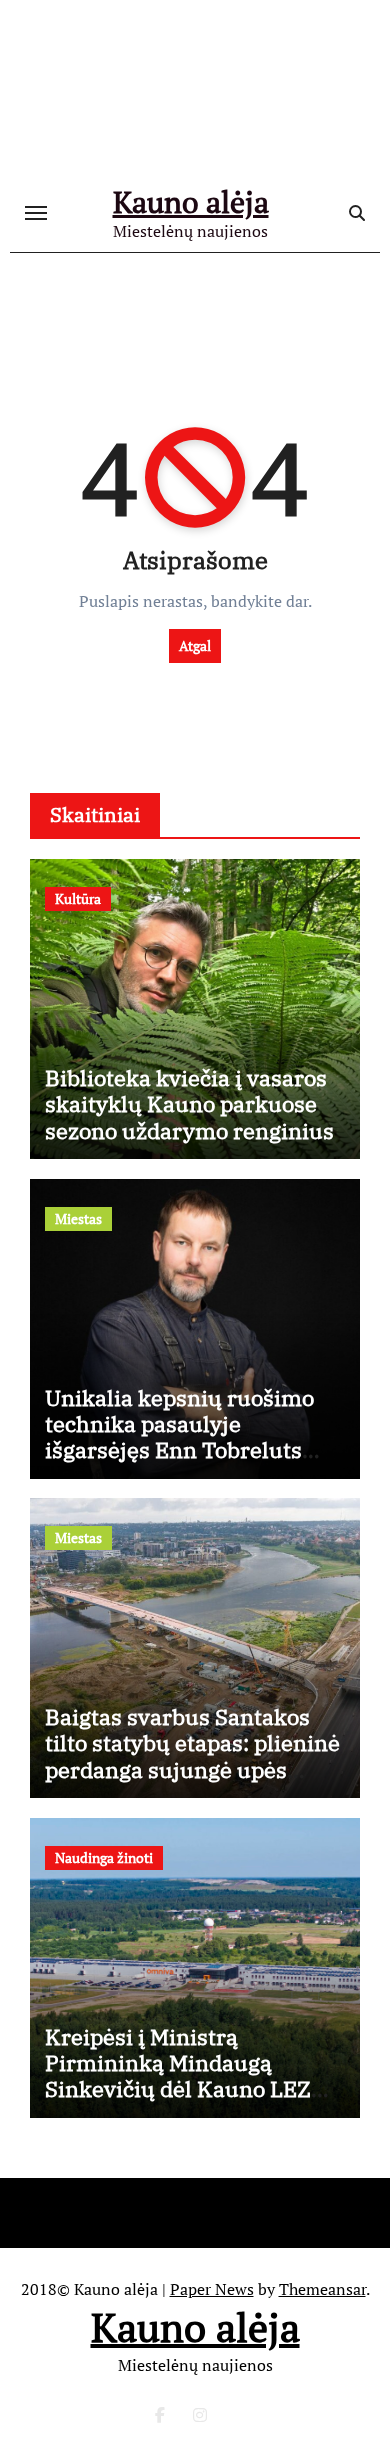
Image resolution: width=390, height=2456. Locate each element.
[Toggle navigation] (36, 213)
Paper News (212, 2289)
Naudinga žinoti (104, 1857)
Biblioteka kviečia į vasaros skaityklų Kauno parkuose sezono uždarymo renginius (189, 1104)
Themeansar (322, 2289)
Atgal (195, 645)
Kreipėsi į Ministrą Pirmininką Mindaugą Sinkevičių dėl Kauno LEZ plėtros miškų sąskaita (178, 2076)
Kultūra (78, 898)
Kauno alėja (191, 202)
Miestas (78, 1218)
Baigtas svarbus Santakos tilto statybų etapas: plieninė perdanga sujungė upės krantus (192, 1756)
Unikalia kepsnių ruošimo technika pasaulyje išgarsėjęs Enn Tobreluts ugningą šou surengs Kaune (189, 1437)
